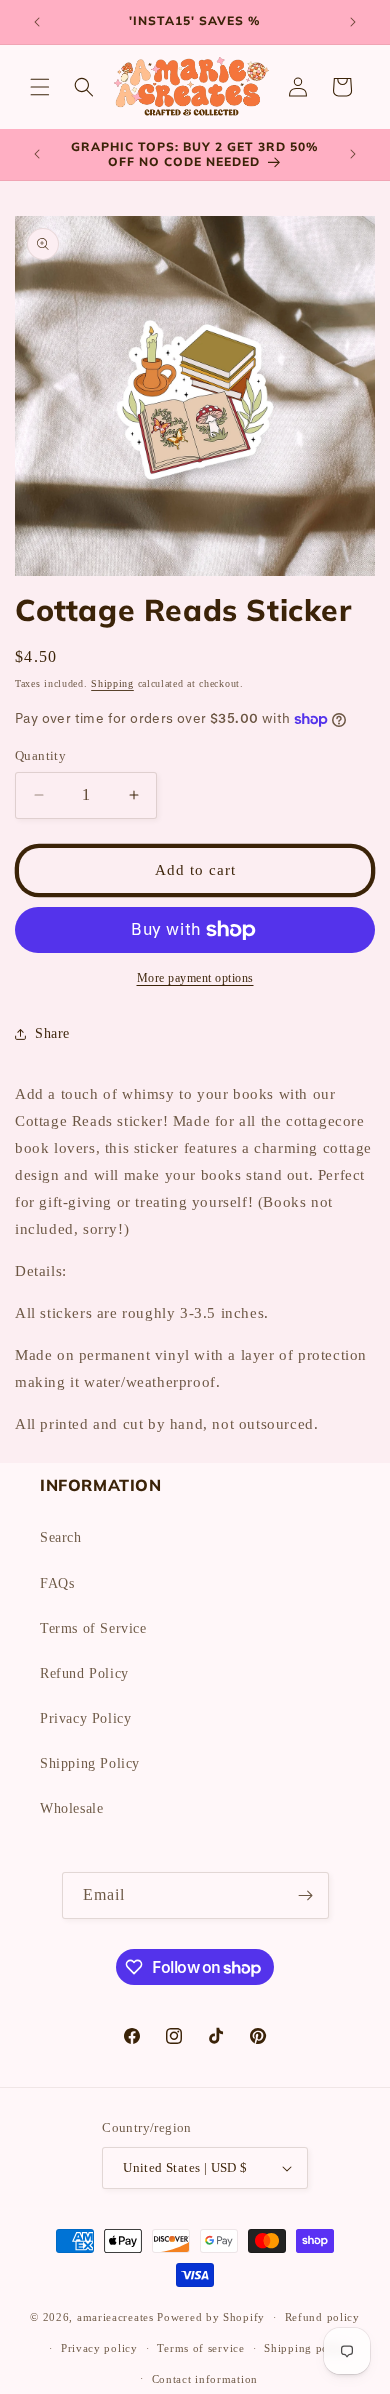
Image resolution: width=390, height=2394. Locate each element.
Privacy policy (99, 2348)
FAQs (57, 1583)
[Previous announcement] (37, 22)
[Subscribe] (306, 1895)
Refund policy (322, 2317)
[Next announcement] (353, 22)
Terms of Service (93, 1628)
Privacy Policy (85, 1718)
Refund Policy (84, 1673)
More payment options (195, 978)
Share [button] (52, 1033)
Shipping (112, 683)
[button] (40, 87)
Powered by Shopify (211, 2317)
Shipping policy (306, 2348)
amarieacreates (115, 2317)
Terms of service (200, 2348)
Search (61, 1537)
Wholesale (71, 1808)
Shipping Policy (90, 1763)
